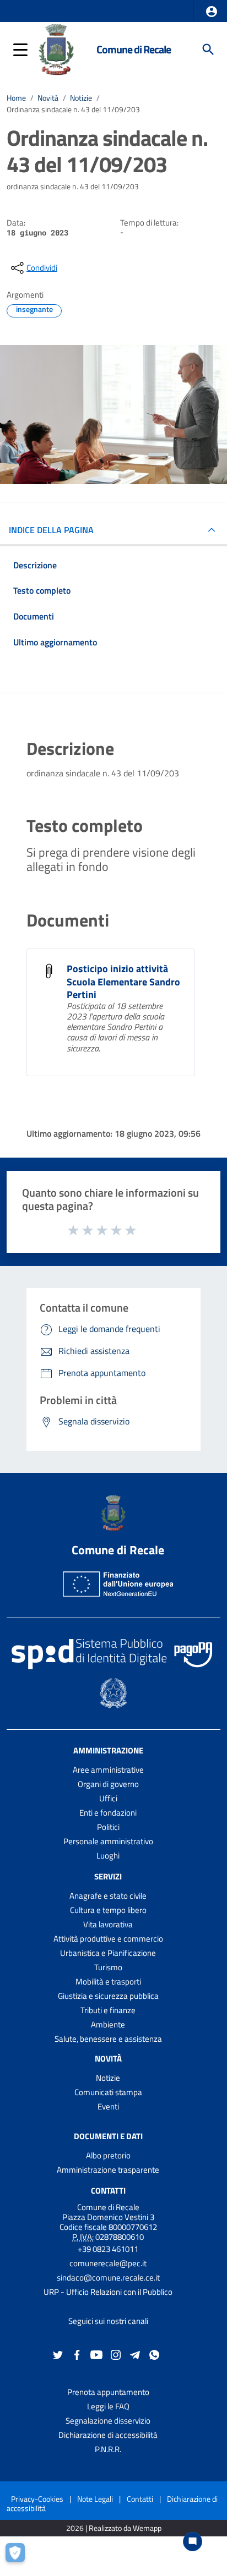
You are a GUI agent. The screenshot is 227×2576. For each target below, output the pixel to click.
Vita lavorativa (108, 1924)
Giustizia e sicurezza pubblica (108, 1996)
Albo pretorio (108, 2155)
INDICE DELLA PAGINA (51, 530)
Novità (48, 98)
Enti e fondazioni (108, 1813)
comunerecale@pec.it (108, 2263)
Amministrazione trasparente (108, 2170)
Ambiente (108, 2024)
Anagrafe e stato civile (108, 1896)
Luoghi (108, 1856)
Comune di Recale (134, 49)
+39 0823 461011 (108, 2249)
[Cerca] (208, 50)
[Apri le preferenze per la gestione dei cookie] (19, 2557)
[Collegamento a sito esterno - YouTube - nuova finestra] (96, 2354)
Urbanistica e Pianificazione (108, 1953)
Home (16, 98)
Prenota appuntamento (108, 2392)
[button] (212, 12)
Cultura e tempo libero (108, 1910)
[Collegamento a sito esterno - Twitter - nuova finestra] (58, 2354)
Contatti (108, 2190)
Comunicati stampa (108, 2092)
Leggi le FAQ (108, 2406)
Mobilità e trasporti (108, 1982)
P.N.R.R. (108, 2449)
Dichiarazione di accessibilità (108, 2435)
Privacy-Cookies (37, 2499)
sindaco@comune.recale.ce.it (108, 2278)
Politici (108, 1827)
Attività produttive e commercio (108, 1939)
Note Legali (95, 2499)
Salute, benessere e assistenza (108, 2039)
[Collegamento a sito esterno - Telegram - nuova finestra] (135, 2354)
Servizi (108, 1876)
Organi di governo (108, 1784)
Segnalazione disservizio (108, 2421)
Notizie (81, 98)
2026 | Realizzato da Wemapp (114, 2528)
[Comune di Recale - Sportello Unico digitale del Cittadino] (56, 48)
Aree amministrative (108, 1770)
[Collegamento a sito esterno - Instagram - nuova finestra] (116, 2354)
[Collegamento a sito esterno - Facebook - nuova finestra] (77, 2354)
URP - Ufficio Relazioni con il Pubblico (108, 2292)
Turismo (108, 1967)
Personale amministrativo (108, 1841)
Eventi (108, 2106)
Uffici (108, 1798)
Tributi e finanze (108, 2010)
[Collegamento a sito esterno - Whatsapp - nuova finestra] (154, 2354)
